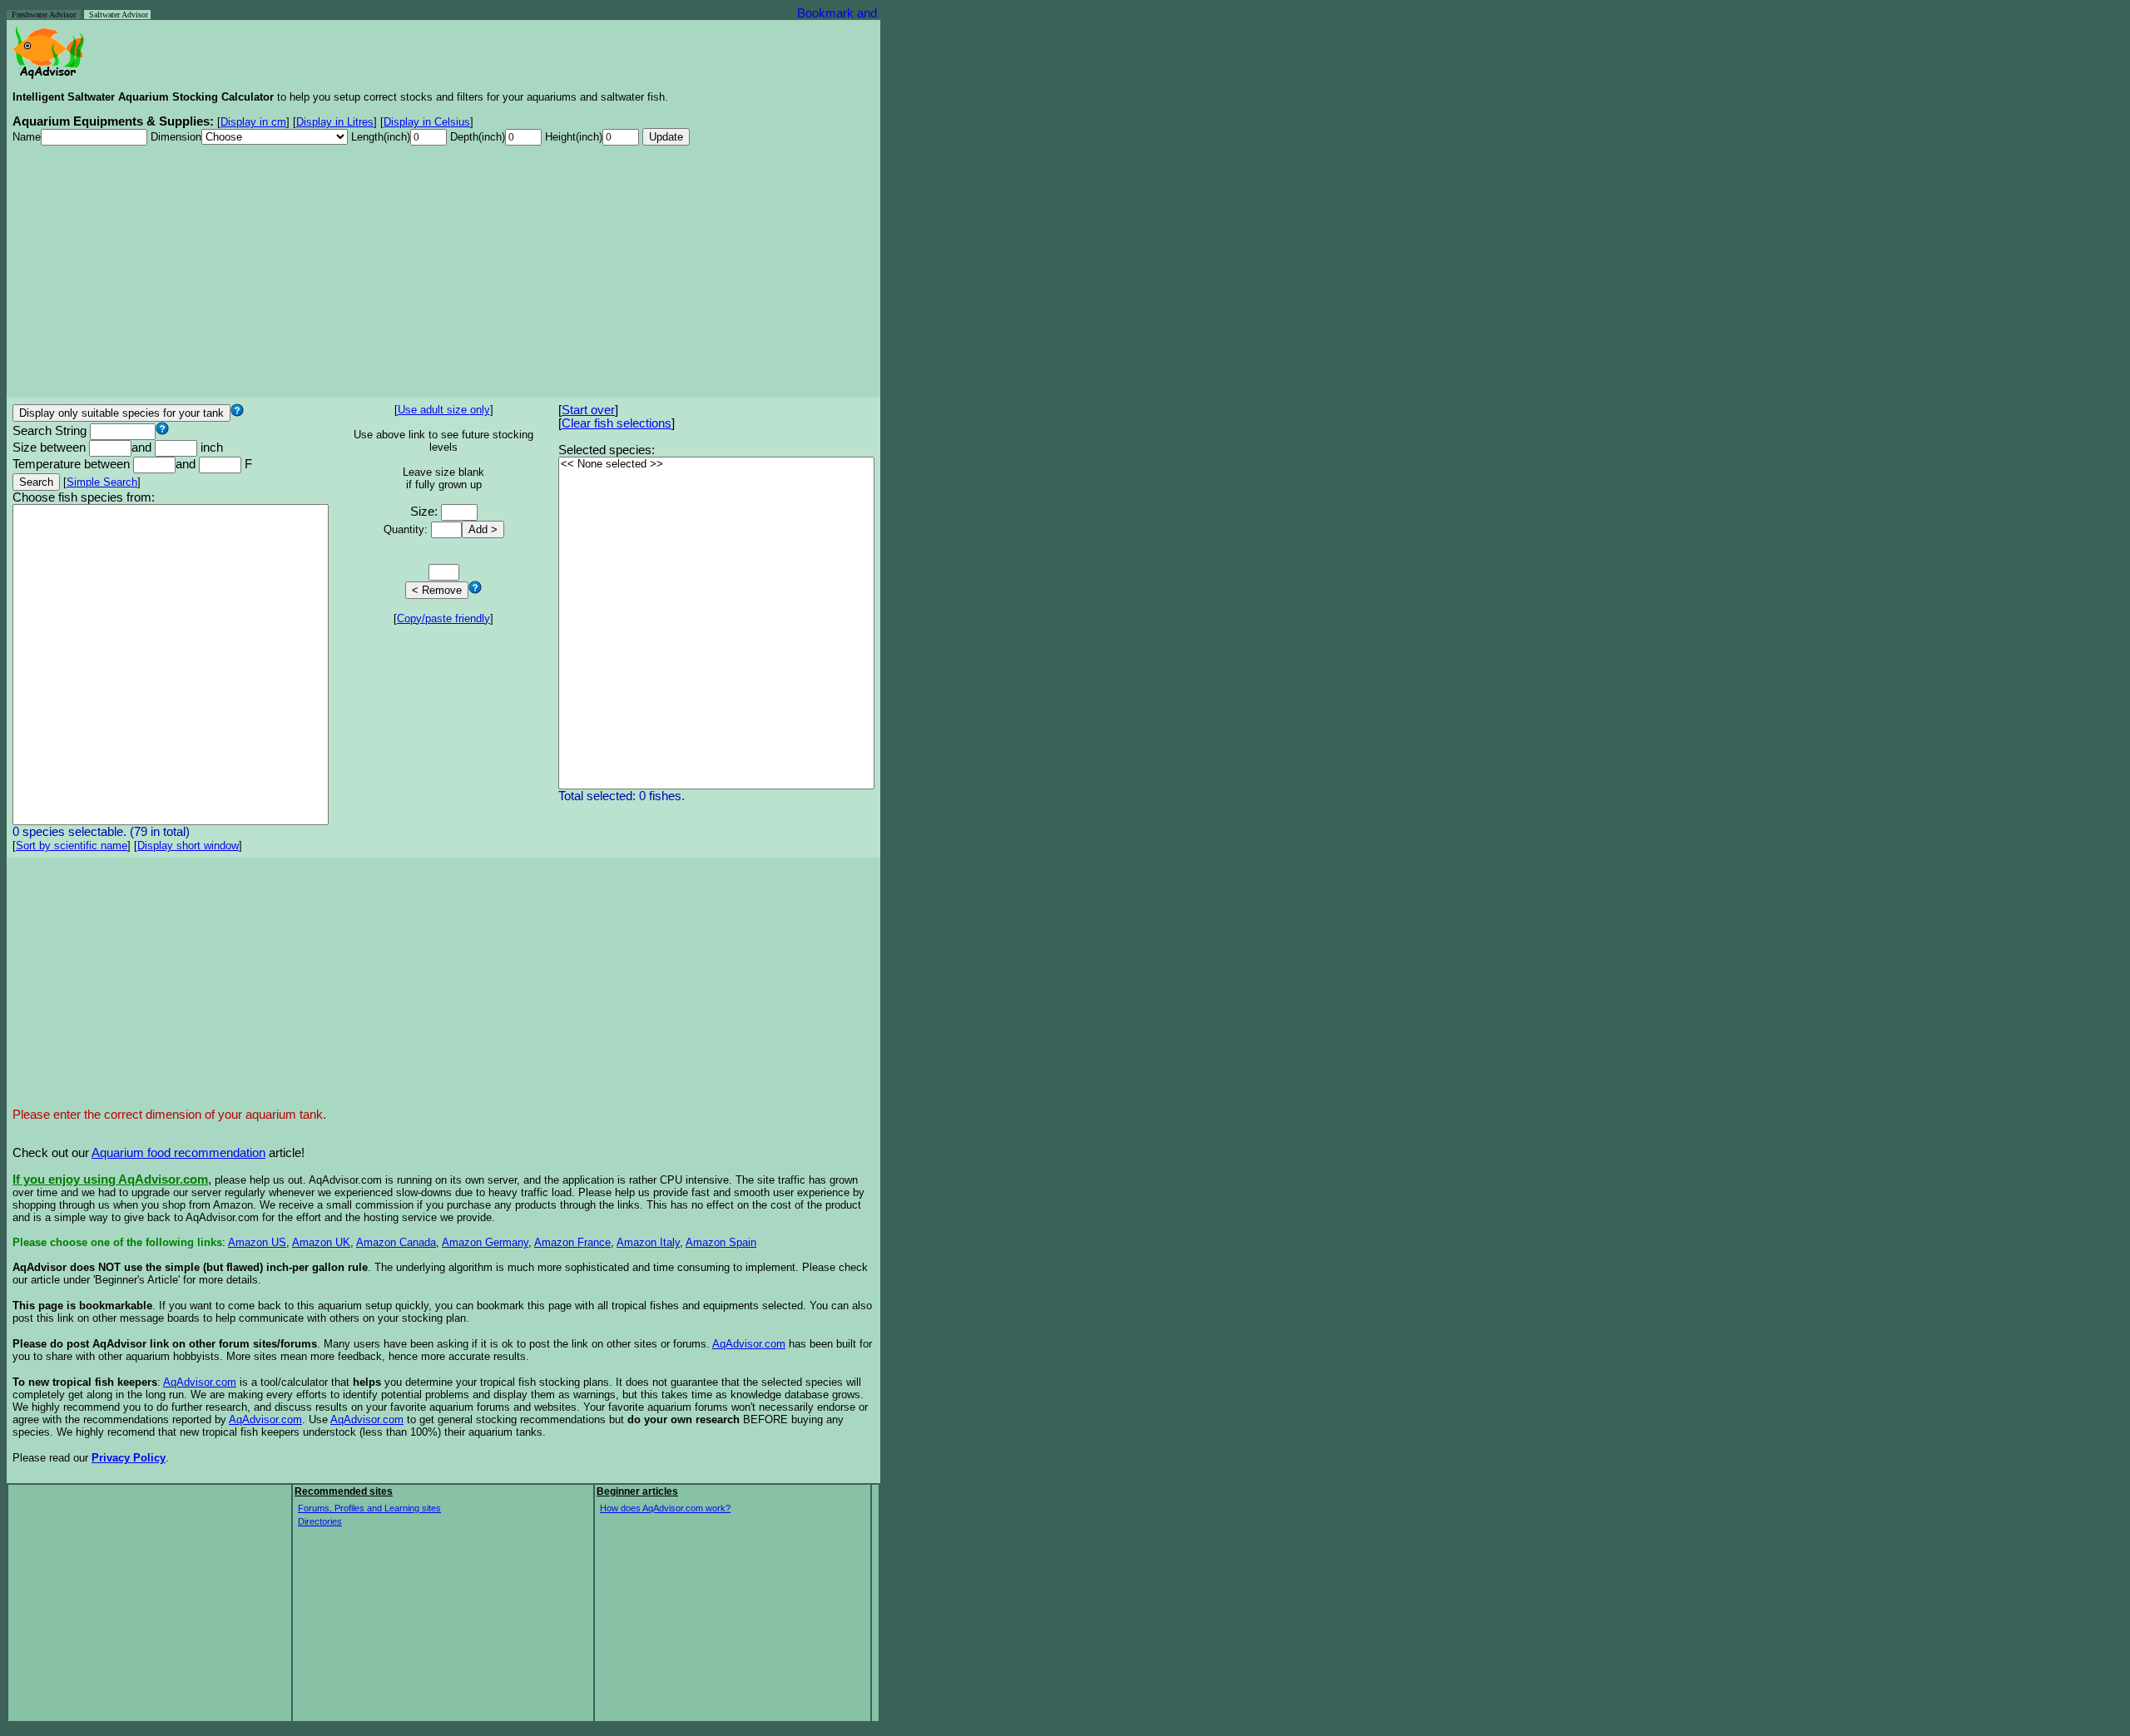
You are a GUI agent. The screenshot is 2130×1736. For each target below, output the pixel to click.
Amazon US (257, 1242)
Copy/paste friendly (443, 618)
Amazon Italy (648, 1242)
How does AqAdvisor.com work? (665, 1508)
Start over (588, 410)
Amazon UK (321, 1242)
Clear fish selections (617, 423)
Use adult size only (444, 410)
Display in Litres (335, 122)
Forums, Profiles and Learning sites (369, 1508)
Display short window (188, 846)
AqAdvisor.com (749, 1344)
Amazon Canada (396, 1242)
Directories (320, 1521)
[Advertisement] (443, 275)
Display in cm (253, 122)
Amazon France (572, 1242)
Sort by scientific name (72, 846)
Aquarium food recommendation (178, 1153)
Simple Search (102, 482)
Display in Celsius (427, 122)
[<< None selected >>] (716, 465)
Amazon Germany (485, 1242)
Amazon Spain (721, 1242)
